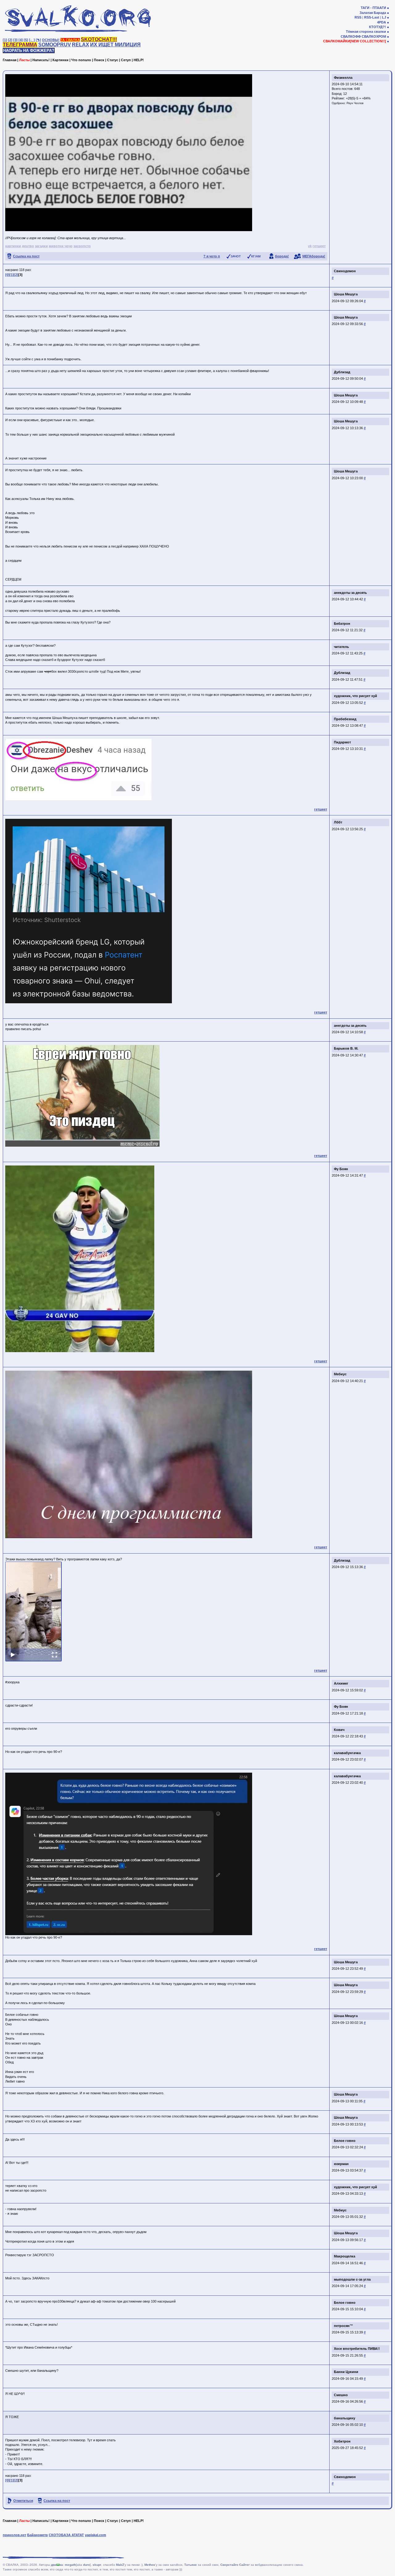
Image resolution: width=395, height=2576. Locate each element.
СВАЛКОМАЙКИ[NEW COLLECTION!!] (355, 41)
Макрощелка (345, 2256)
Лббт (338, 822)
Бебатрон (342, 624)
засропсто (82, 246)
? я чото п (212, 256)
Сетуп (126, 60)
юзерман (341, 2164)
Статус (113, 60)
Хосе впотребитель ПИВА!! (357, 2349)
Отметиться (23, 2501)
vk (310, 246)
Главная (10, 60)
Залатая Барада (373, 13)
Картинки (60, 60)
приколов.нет (15, 2535)
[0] (7, 275)
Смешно (341, 2395)
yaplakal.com (96, 2535)
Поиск (99, 60)
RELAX (81, 45)
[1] (5, 40)
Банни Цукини (346, 2372)
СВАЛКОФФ (351, 36)
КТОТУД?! (378, 27)
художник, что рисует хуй (355, 696)
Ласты (24, 60)
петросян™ (343, 2326)
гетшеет (319, 246)
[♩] (32, 40)
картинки (13, 246)
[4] (21, 40)
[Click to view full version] (33, 1612)
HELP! (139, 60)
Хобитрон (342, 2441)
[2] (10, 40)
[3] (15, 40)
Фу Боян (341, 1169)
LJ (384, 17)
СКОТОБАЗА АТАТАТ (66, 2535)
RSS (358, 17)
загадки (41, 246)
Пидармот (342, 742)
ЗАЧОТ (236, 256)
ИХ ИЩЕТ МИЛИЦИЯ (115, 45)
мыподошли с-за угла (352, 2279)
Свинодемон (345, 271)
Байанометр (37, 2535)
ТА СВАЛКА (70, 40)
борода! (282, 256)
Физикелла (343, 78)
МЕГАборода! (314, 256)
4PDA (382, 22)
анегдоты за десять (350, 1026)
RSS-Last (372, 17)
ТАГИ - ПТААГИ (373, 8)
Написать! (41, 60)
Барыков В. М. (346, 1048)
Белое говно (345, 2141)
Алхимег (341, 1683)
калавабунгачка (347, 1753)
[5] (26, 40)
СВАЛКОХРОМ (374, 36)
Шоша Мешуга (346, 294)
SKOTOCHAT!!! (99, 39)
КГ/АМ (256, 256)
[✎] (38, 40)
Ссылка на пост (26, 256)
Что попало (81, 60)
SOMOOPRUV (55, 45)
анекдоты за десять (350, 593)
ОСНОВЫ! (51, 40)
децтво (28, 246)
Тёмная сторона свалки (366, 32)
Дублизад (342, 372)
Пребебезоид (345, 719)
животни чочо (61, 246)
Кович (339, 1730)
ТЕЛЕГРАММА (20, 45)
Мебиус (340, 1374)
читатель (341, 647)
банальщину (345, 2418)
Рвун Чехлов (355, 103)
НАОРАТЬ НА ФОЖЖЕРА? (29, 51)
